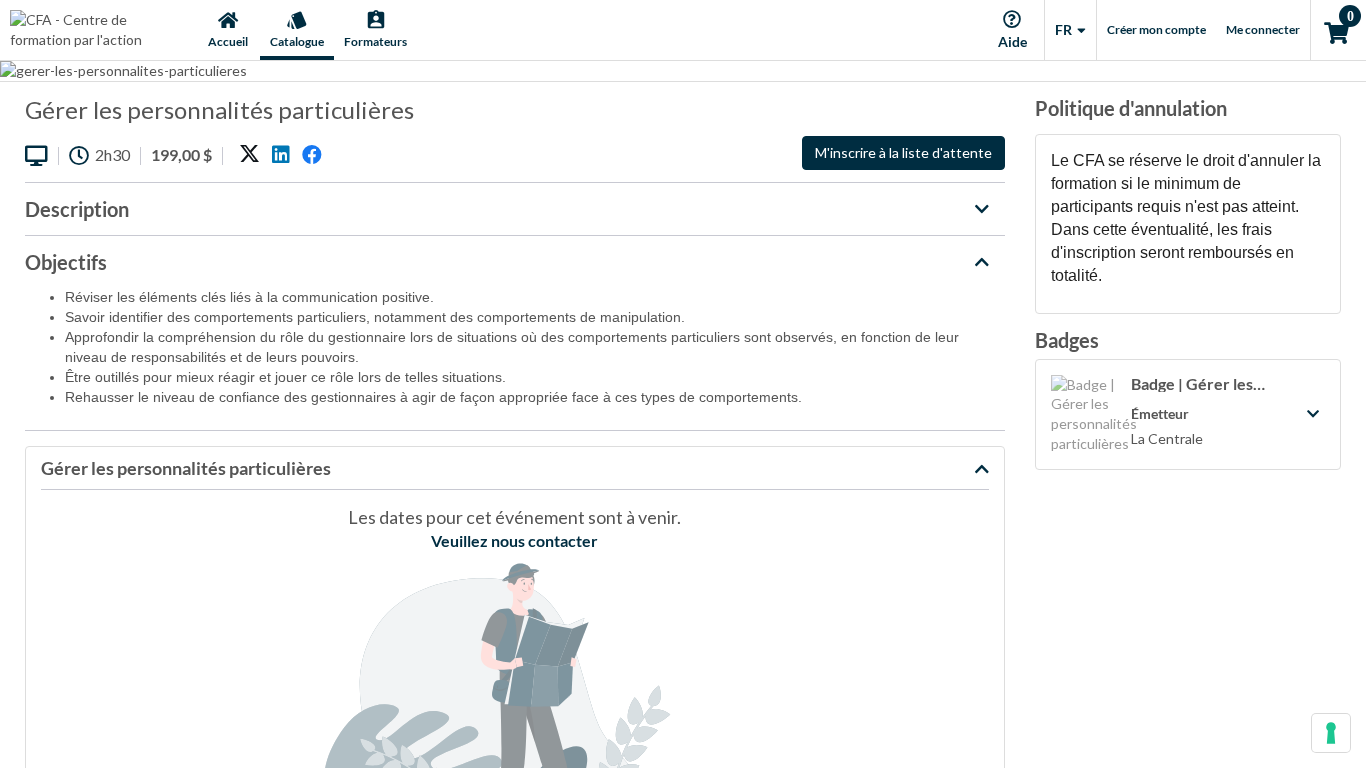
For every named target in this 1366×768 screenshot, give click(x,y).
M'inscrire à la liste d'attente (903, 152)
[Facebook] (312, 155)
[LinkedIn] (281, 155)
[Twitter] (249, 155)
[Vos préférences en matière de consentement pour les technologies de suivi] (1331, 733)
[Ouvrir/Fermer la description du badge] (1313, 414)
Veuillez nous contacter (514, 540)
